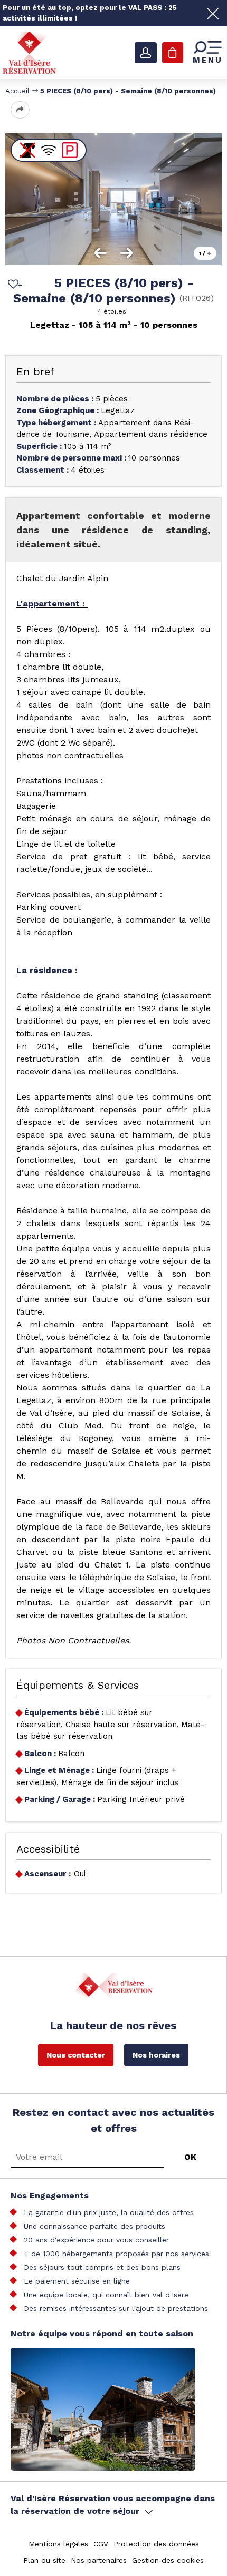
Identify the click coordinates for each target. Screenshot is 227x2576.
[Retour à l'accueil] (29, 52)
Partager (20, 110)
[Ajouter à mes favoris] (13, 285)
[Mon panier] (173, 53)
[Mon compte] (146, 53)
